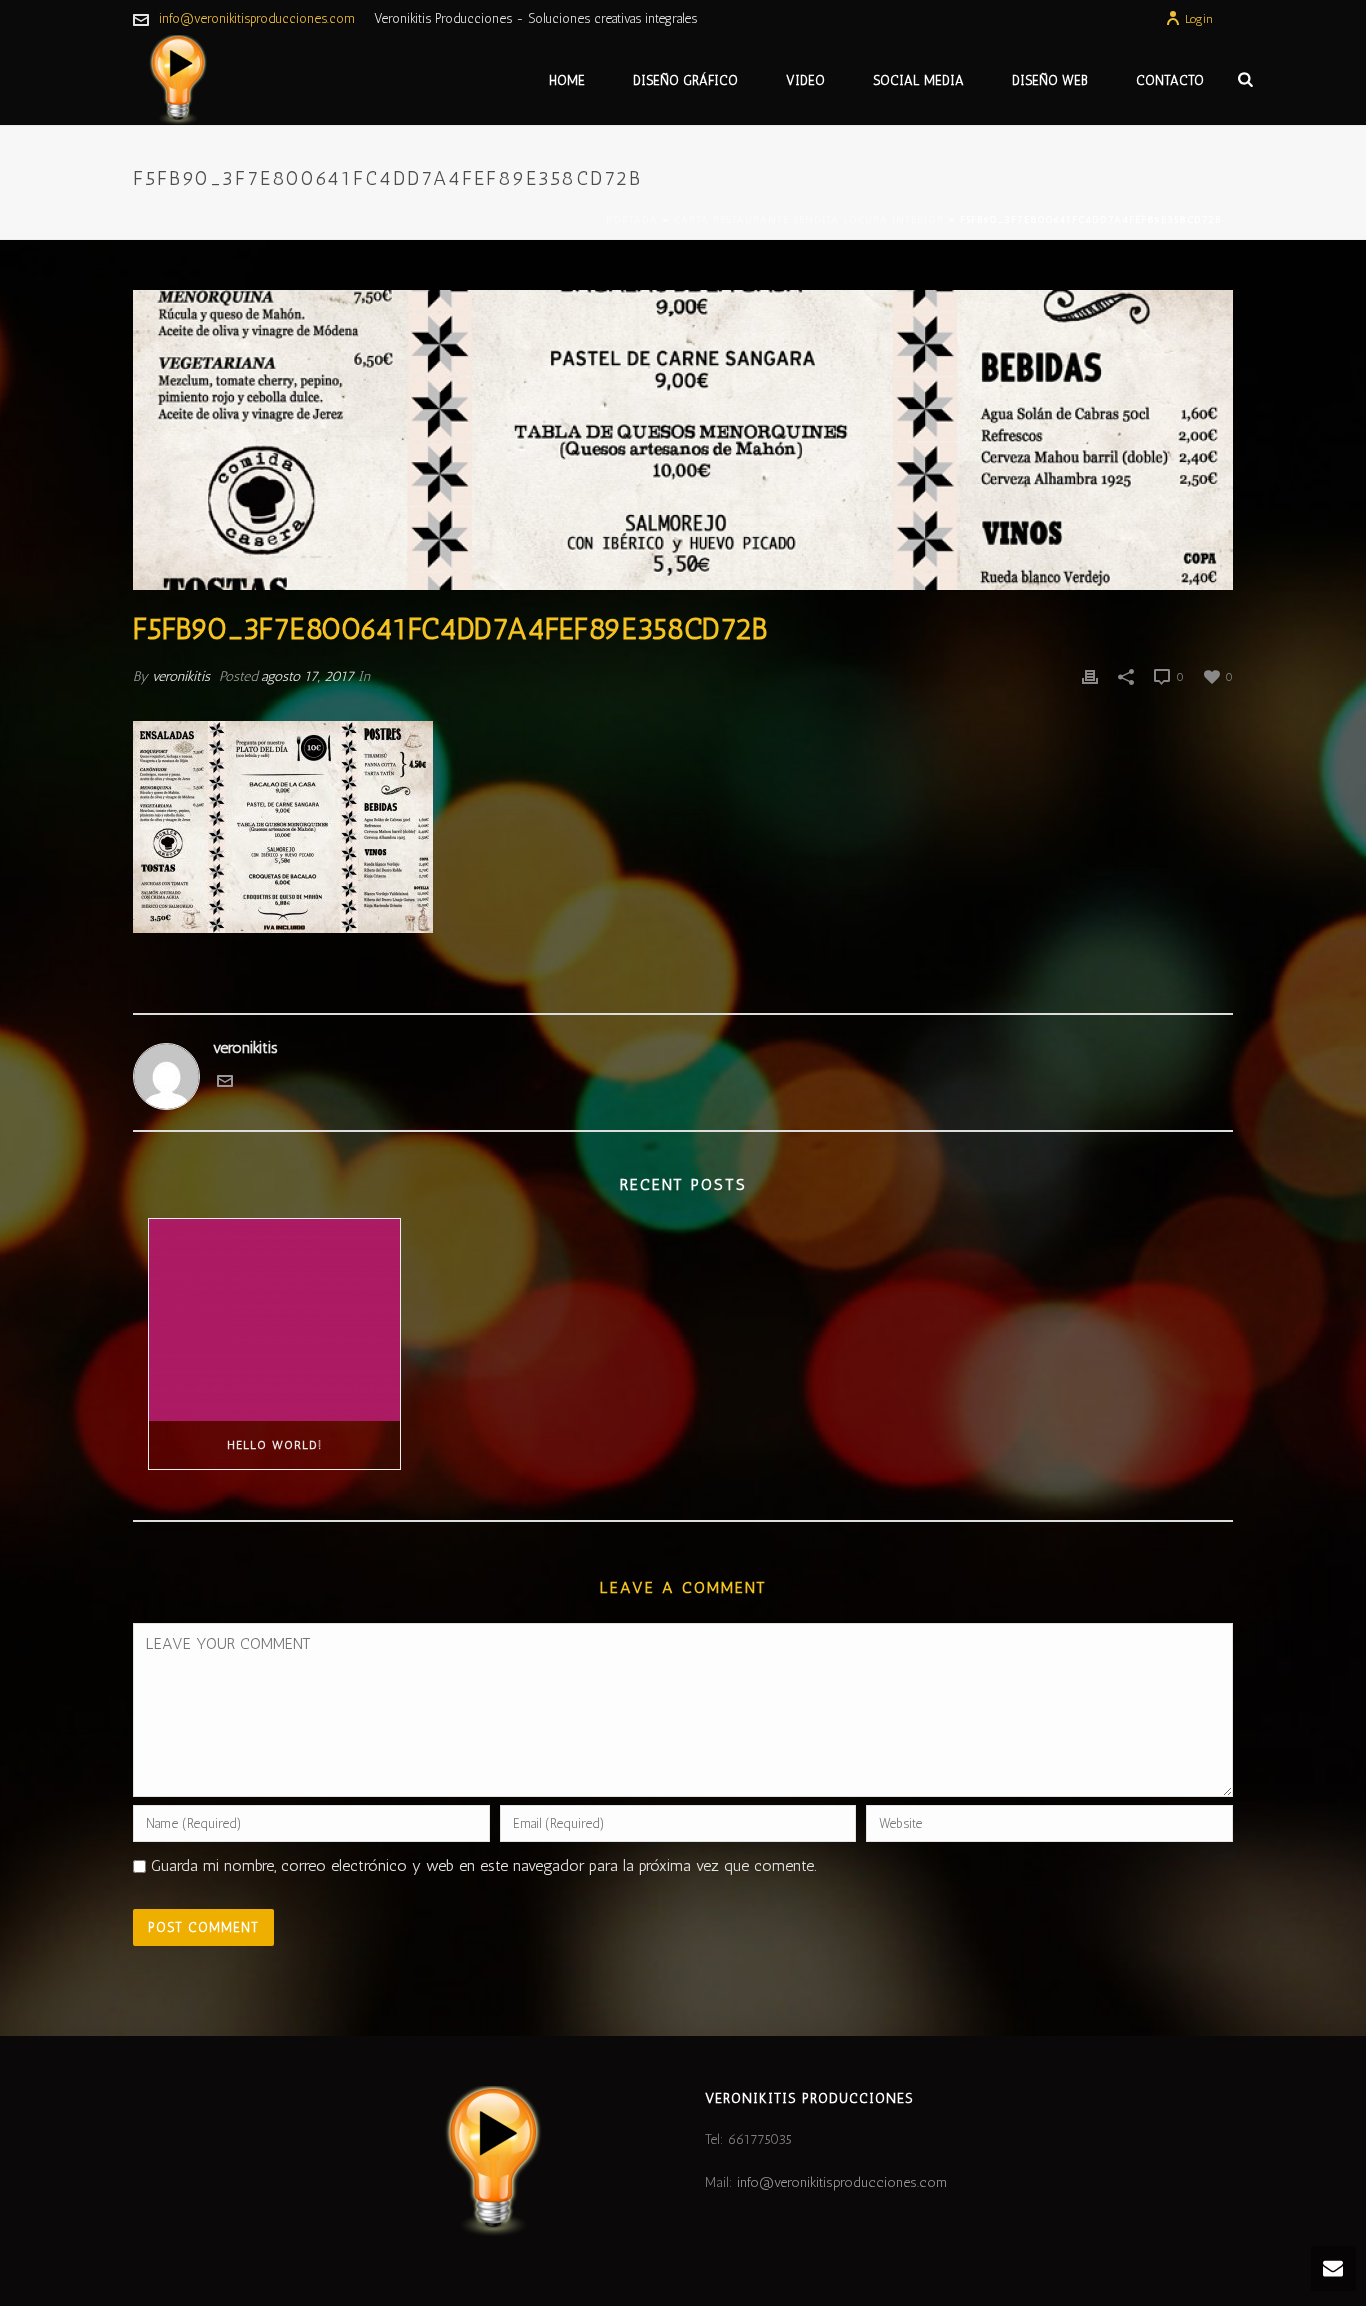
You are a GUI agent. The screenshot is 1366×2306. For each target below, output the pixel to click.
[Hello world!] (274, 1319)
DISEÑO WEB (1050, 80)
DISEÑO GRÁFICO (685, 80)
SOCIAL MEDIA (918, 80)
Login (1199, 19)
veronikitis (181, 676)
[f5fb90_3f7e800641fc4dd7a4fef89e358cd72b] (683, 440)
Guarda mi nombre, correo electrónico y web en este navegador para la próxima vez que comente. (483, 1865)
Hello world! (274, 1445)
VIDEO (805, 80)
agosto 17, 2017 (307, 676)
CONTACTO (1170, 80)
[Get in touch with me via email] (225, 1083)
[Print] (1090, 676)
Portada (632, 220)
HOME (567, 80)
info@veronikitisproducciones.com (257, 18)
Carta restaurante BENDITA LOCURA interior (809, 220)
